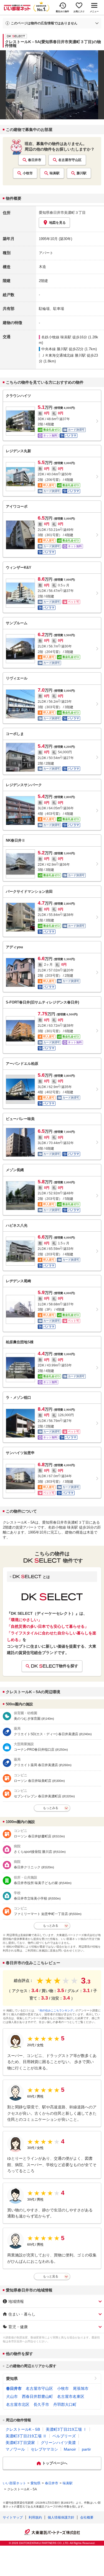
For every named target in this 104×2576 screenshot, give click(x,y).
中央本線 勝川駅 (54, 349)
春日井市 (35, 160)
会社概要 (87, 2517)
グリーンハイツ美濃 (58, 2443)
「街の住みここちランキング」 (56, 2010)
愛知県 (12, 2379)
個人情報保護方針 (61, 2517)
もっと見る (51, 2276)
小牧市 (28, 173)
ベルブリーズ (64, 2436)
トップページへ (55, 2463)
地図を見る (57, 223)
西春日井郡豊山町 (37, 2396)
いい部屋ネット (14, 2483)
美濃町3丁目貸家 (20, 2443)
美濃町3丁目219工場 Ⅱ (26, 2436)
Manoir (70, 2449)
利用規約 (35, 2517)
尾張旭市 (81, 2388)
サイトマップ (13, 2517)
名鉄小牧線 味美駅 (56, 337)
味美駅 (55, 173)
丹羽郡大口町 (65, 2404)
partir (86, 2449)
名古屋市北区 (18, 2404)
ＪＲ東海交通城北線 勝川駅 (64, 355)
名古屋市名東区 (71, 2396)
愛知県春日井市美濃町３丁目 (62, 213)
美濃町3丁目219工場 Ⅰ (66, 2429)
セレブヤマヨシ (44, 2449)
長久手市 (41, 2404)
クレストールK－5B (23, 2429)
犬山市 (12, 2396)
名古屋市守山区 (70, 160)
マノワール (15, 2449)
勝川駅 (82, 173)
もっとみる (51, 1808)
